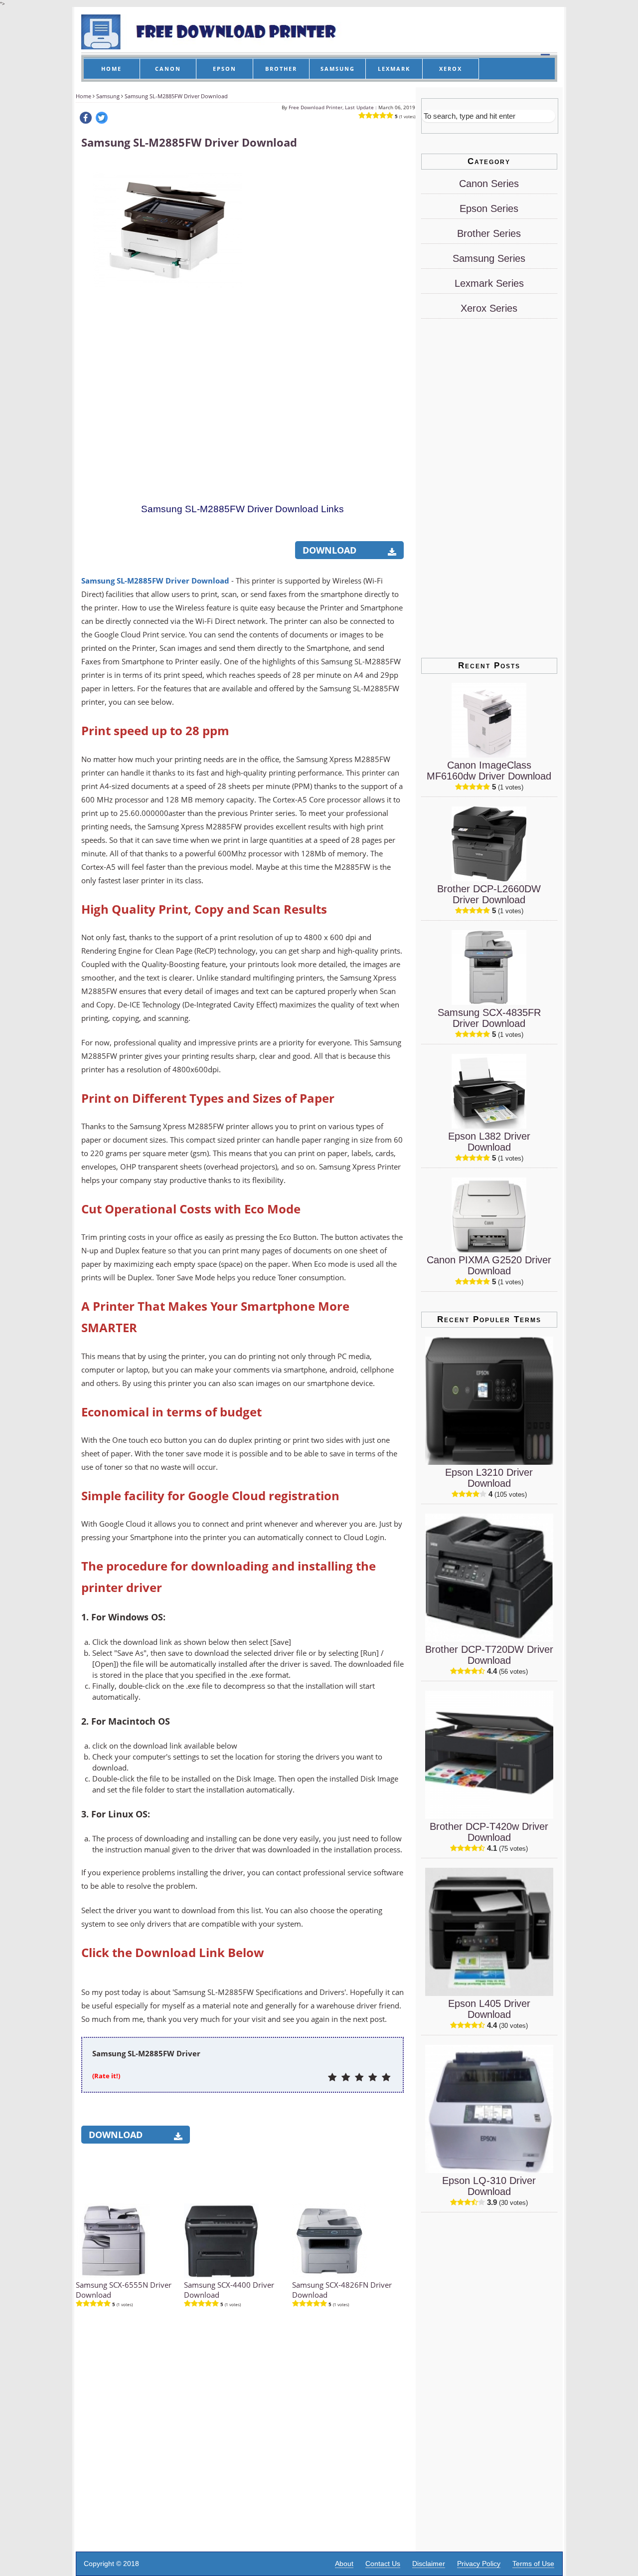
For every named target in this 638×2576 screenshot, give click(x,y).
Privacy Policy (479, 2564)
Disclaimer (429, 2564)
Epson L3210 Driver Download (489, 1478)
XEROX (451, 69)
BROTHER (281, 69)
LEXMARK (394, 69)
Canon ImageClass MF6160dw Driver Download (489, 771)
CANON (168, 69)
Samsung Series (489, 258)
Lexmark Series (489, 283)
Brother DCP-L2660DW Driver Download (489, 894)
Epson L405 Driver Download (489, 2009)
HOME (111, 69)
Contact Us (383, 2564)
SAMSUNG (338, 69)
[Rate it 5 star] (386, 2078)
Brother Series (489, 233)
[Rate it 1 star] (332, 2078)
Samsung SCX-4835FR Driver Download (489, 1018)
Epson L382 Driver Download (489, 1142)
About (344, 2564)
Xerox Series (489, 308)
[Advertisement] (328, 310)
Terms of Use (533, 2564)
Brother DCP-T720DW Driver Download (489, 1655)
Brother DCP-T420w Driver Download (489, 1832)
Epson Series (489, 208)
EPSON (225, 69)
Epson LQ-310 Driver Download (489, 2186)
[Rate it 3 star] (359, 2078)
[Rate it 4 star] (373, 2078)
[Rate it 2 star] (346, 2078)
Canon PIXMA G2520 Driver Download (489, 1265)
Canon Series (489, 184)
